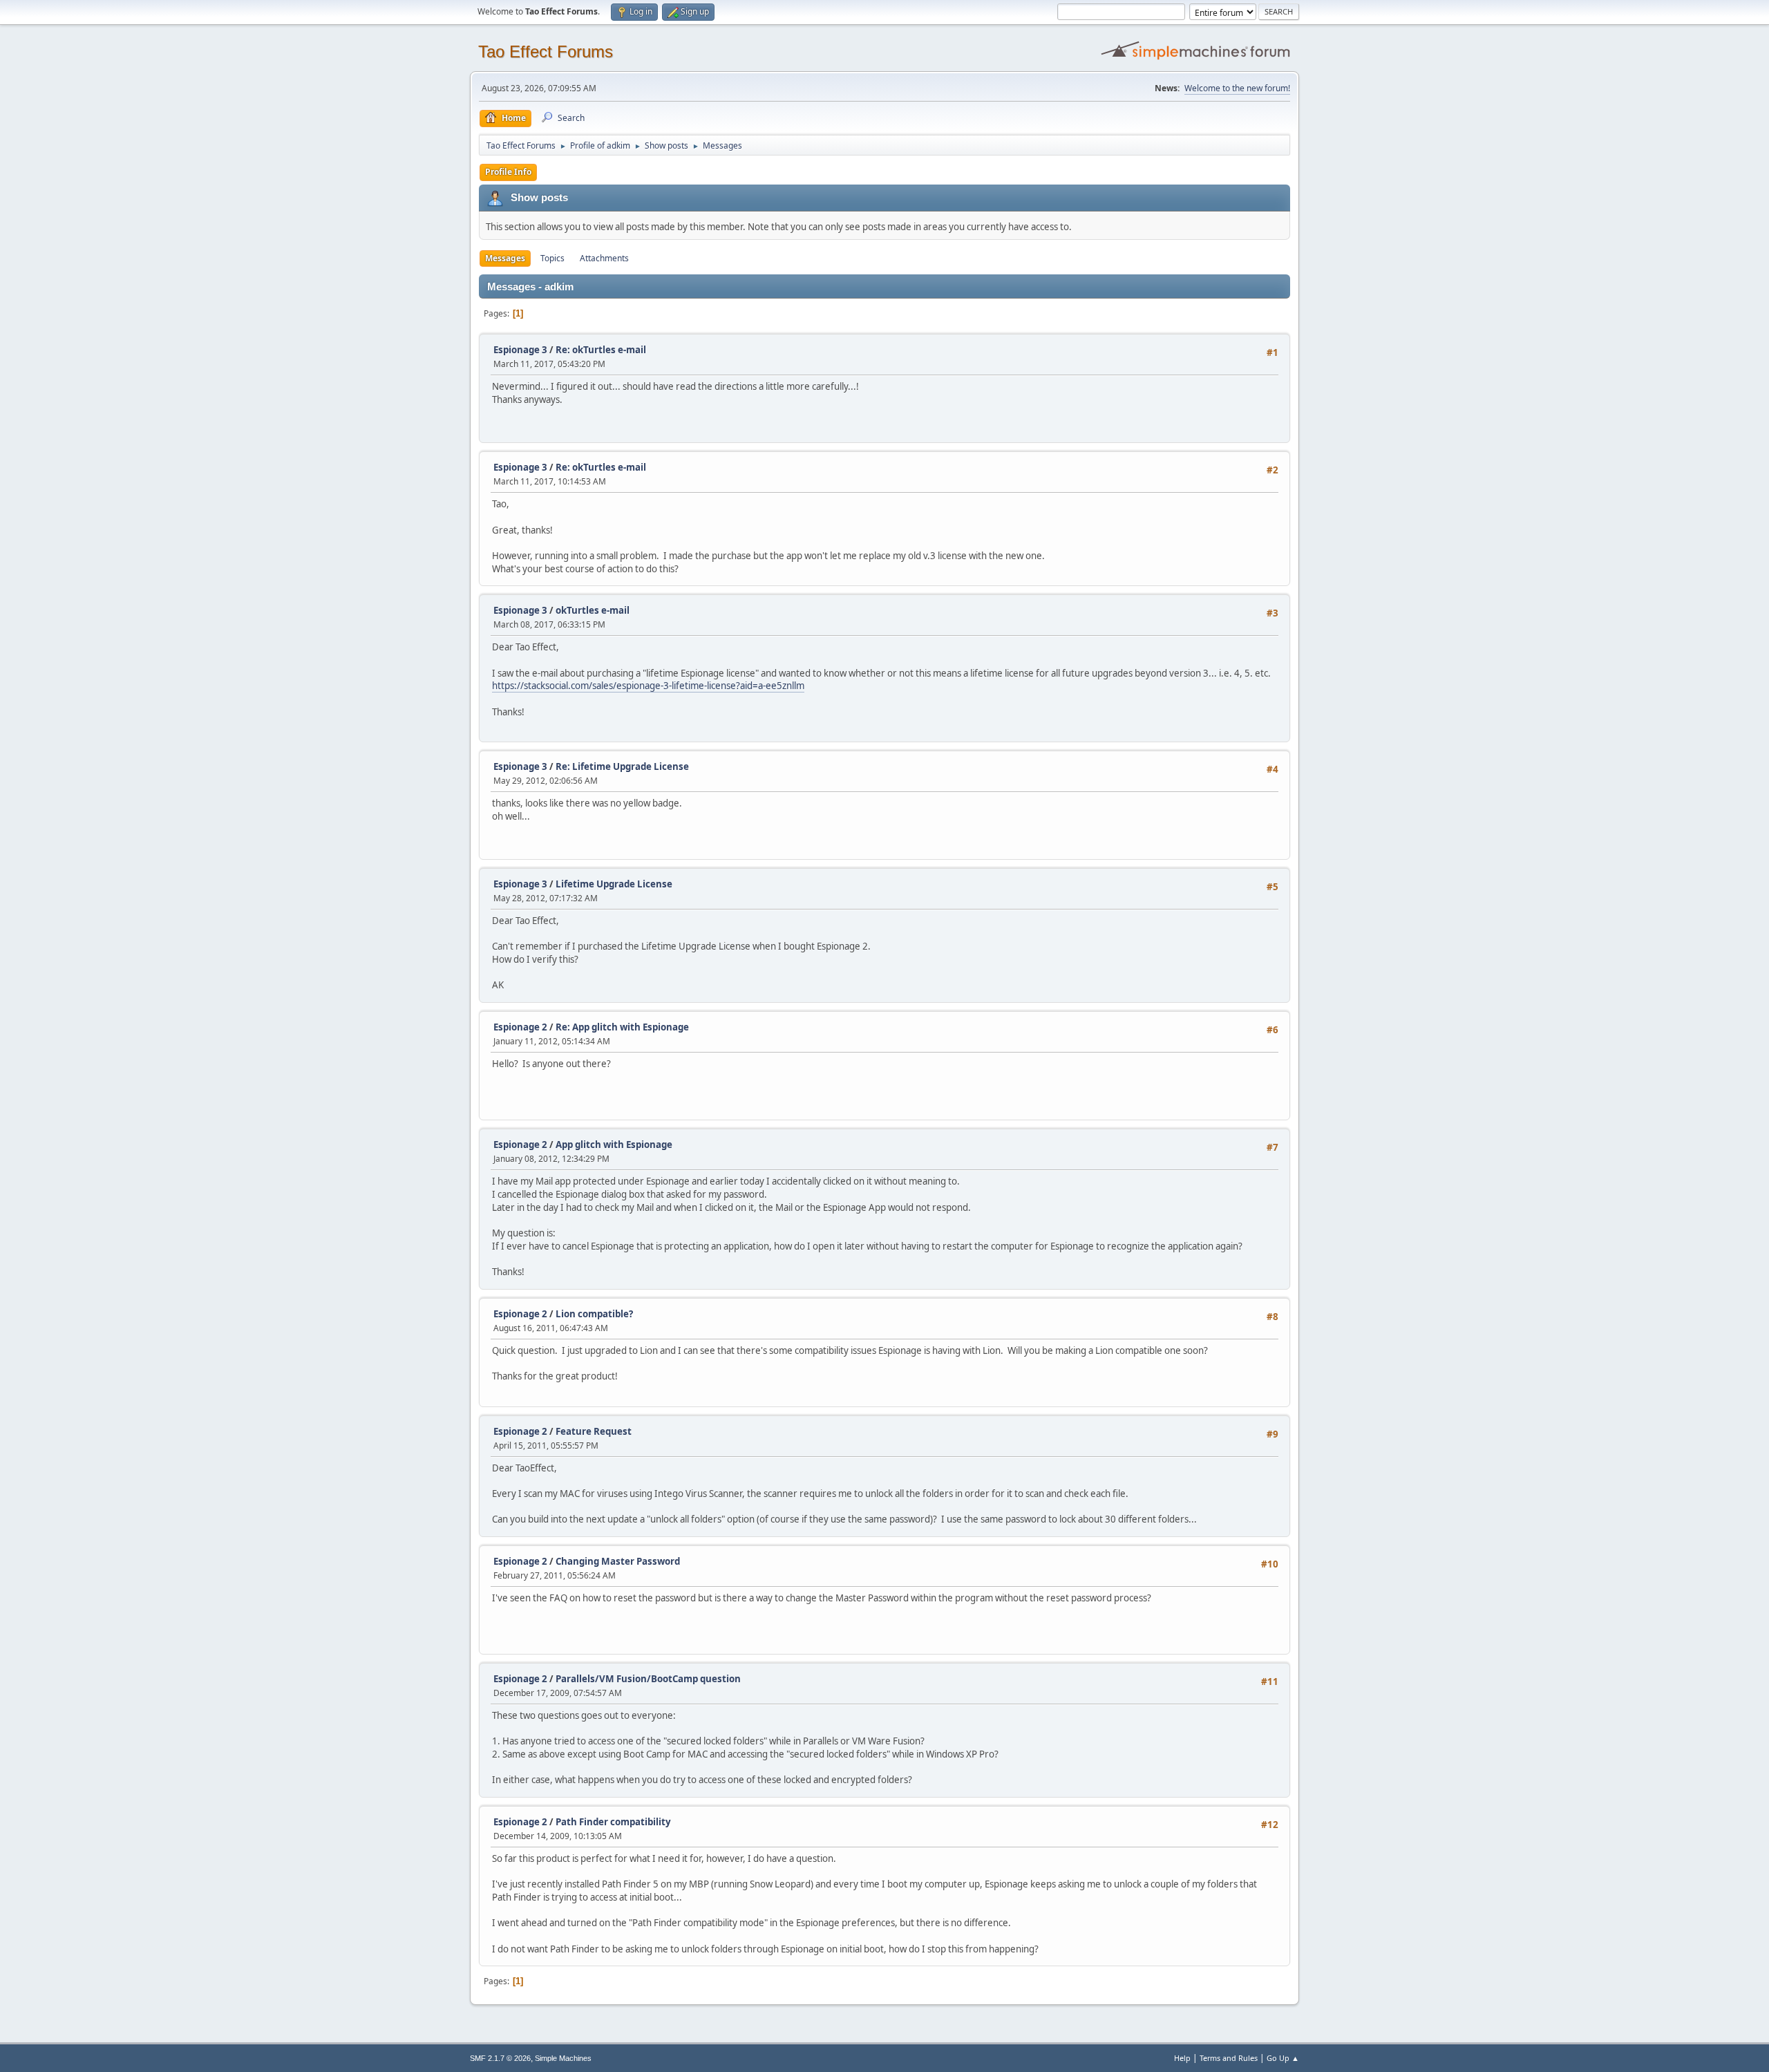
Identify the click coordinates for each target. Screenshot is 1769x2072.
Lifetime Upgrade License (614, 884)
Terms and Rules (1229, 2058)
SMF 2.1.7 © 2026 (500, 2058)
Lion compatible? (594, 1314)
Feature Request (594, 1431)
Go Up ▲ (1283, 2058)
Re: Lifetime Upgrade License (622, 766)
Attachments (604, 258)
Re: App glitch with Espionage (622, 1027)
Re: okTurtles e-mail (601, 350)
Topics (552, 258)
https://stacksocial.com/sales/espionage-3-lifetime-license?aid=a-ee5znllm (648, 686)
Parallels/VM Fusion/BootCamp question (648, 1679)
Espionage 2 (520, 1027)
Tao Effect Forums (546, 51)
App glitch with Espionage (614, 1145)
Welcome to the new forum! (1237, 88)
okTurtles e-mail (593, 610)
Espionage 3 (520, 350)
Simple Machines (563, 2058)
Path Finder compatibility (613, 1822)
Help (1182, 2058)
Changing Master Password (618, 1561)
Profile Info (508, 172)
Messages (505, 258)
